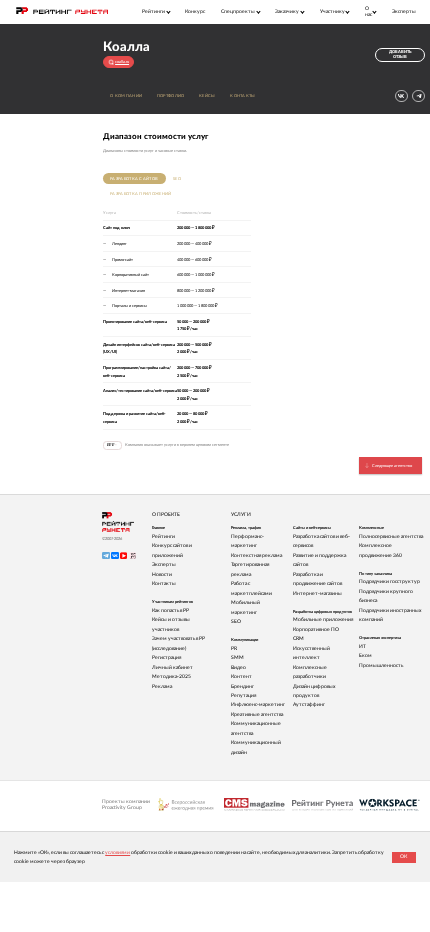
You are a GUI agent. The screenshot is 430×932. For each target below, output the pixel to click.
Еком (365, 655)
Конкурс (195, 11)
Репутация (243, 695)
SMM (237, 657)
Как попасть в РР (170, 610)
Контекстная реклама (256, 555)
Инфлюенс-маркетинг (258, 704)
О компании (126, 95)
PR (234, 648)
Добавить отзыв (400, 54)
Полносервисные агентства (391, 536)
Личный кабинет (172, 667)
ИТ (362, 646)
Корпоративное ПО (316, 629)
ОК (403, 856)
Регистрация (166, 657)
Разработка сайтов (134, 178)
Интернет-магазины (317, 593)
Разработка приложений (141, 193)
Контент (241, 676)
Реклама (162, 686)
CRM (298, 638)
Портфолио (171, 95)
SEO (177, 178)
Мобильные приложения (323, 619)
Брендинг (242, 686)
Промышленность (381, 665)
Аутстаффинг (309, 704)
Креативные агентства (257, 714)
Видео (238, 667)
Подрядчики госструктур (389, 581)
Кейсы (207, 95)
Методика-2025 (171, 676)
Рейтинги (163, 536)
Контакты (243, 95)
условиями (117, 852)
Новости (162, 574)
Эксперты (404, 11)
